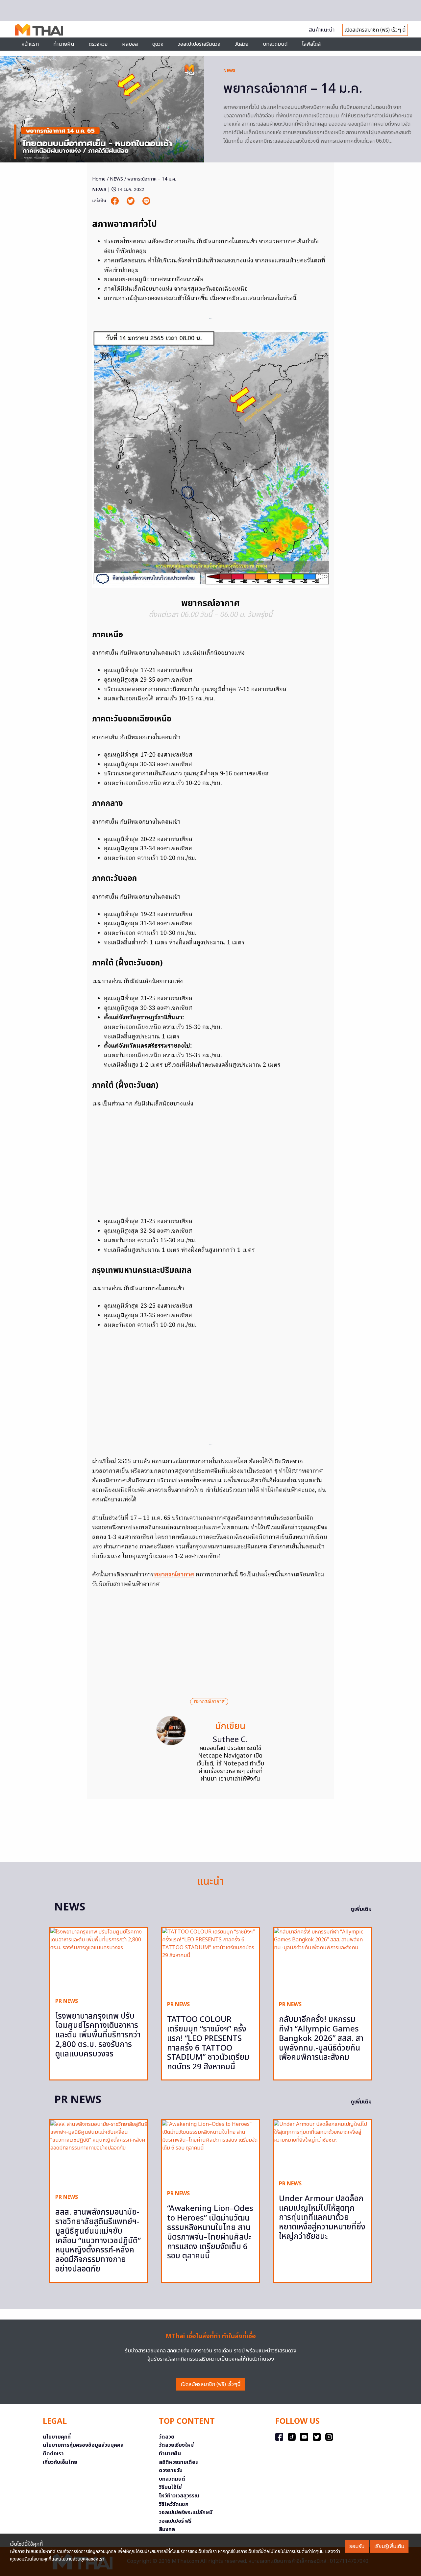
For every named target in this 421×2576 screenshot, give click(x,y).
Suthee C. (230, 1740)
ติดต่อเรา (53, 2454)
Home (99, 179)
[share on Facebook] (115, 201)
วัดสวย (242, 44)
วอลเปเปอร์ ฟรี (175, 2521)
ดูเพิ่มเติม (361, 1909)
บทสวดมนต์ (275, 44)
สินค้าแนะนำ (322, 30)
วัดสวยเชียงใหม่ (176, 2445)
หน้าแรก (30, 44)
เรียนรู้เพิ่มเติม (389, 2546)
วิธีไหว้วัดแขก (174, 2504)
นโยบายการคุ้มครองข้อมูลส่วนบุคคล (83, 2445)
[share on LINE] (146, 201)
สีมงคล (167, 2529)
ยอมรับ (357, 2546)
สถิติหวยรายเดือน (179, 2462)
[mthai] (39, 29)
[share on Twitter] (131, 201)
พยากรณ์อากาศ (174, 1575)
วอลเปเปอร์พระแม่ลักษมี (186, 2513)
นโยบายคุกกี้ (57, 2437)
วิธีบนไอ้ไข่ (170, 2487)
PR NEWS (67, 2001)
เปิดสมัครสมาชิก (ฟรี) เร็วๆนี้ (211, 2384)
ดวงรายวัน (171, 2470)
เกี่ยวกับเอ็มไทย (60, 2462)
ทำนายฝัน (64, 44)
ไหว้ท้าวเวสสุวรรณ (179, 2496)
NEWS (229, 71)
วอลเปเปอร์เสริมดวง (199, 44)
